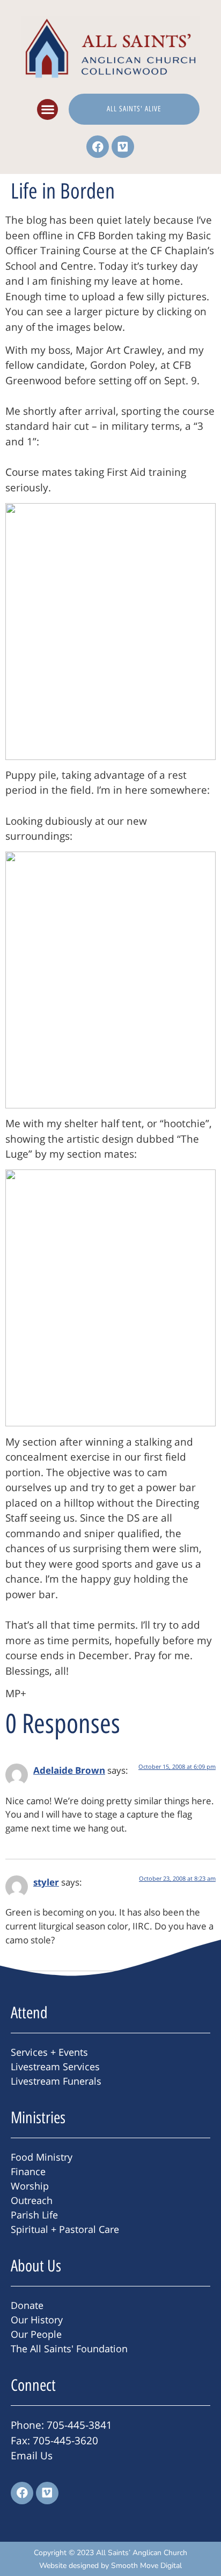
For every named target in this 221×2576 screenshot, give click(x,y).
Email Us (32, 2456)
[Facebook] (98, 147)
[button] (47, 109)
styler (46, 1882)
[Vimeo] (123, 147)
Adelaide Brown (69, 1770)
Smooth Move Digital (146, 2566)
